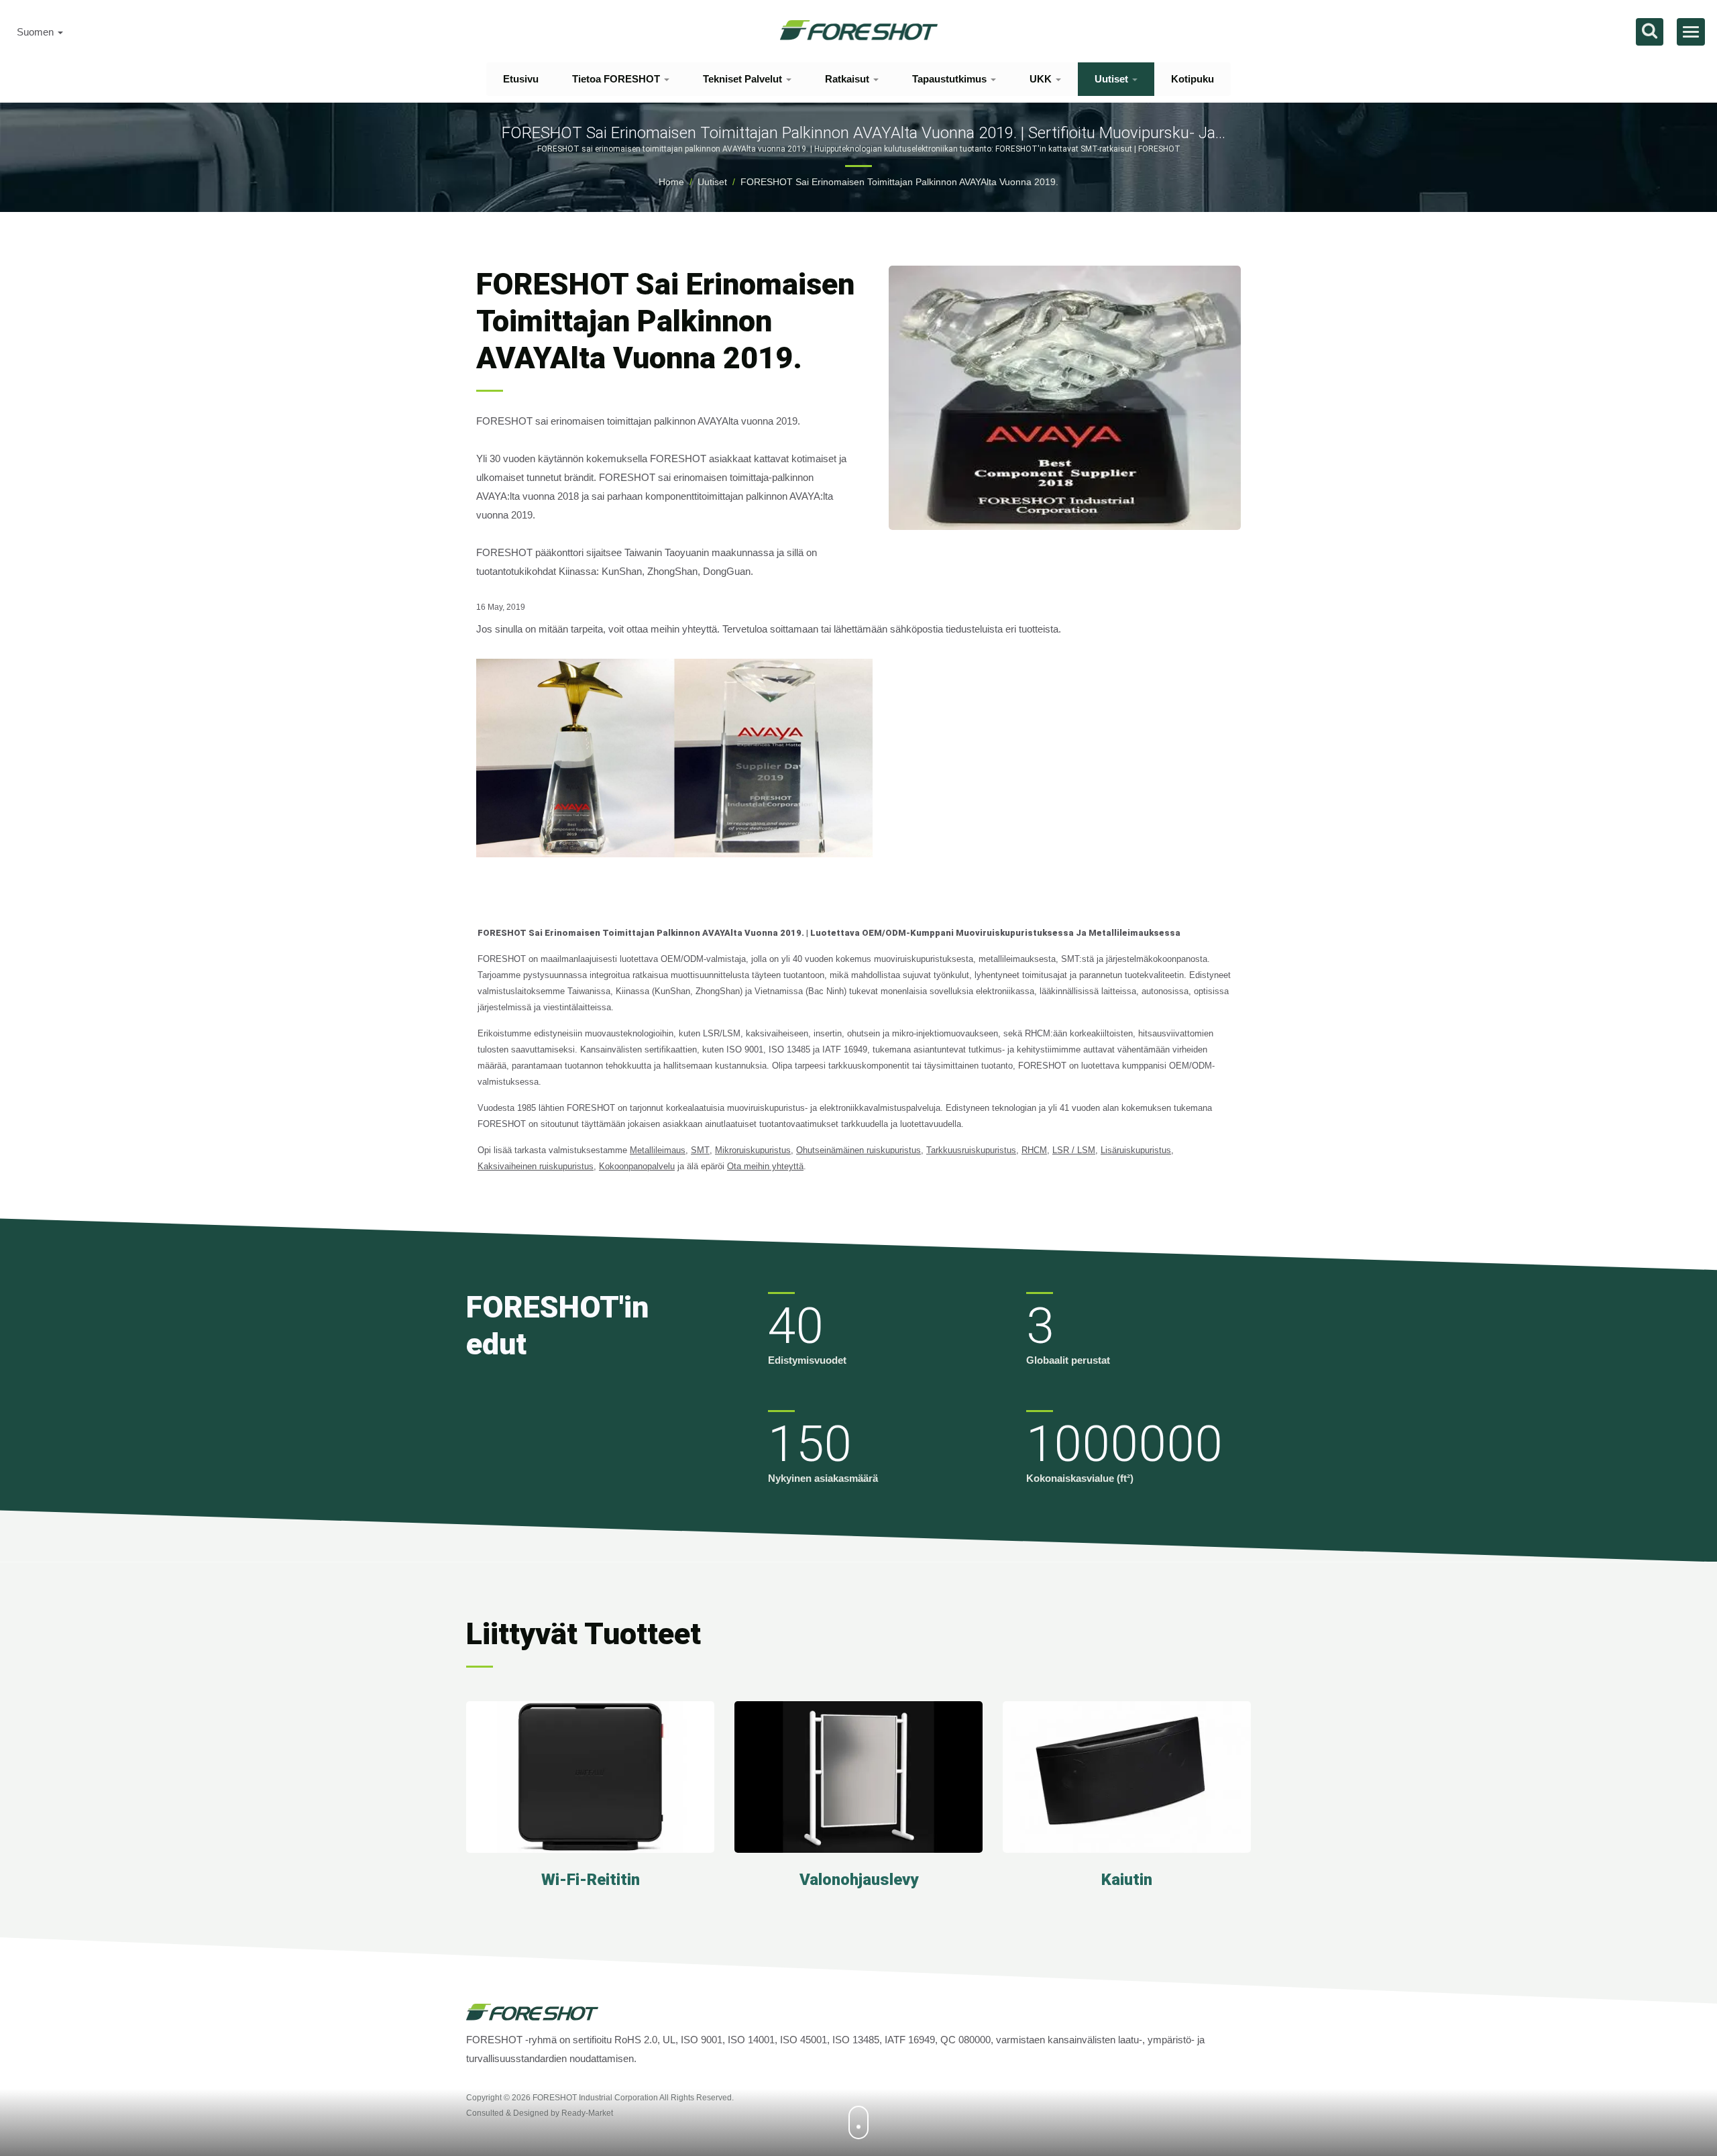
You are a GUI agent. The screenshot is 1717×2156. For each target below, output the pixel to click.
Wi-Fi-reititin (591, 1880)
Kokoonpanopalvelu (637, 1166)
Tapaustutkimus (951, 79)
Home (671, 182)
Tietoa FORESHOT (617, 79)
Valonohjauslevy (859, 1880)
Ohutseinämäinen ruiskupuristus (858, 1150)
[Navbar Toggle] (1691, 32)
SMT (700, 1150)
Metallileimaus (658, 1150)
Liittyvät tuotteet (584, 1634)
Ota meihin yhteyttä (765, 1166)
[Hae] (1650, 32)
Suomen (37, 32)
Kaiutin (1127, 1880)
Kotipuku (1193, 79)
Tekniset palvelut (744, 79)
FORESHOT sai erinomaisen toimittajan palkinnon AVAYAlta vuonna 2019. (899, 182)
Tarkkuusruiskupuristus (971, 1150)
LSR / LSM (1074, 1150)
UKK (1042, 79)
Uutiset (1113, 79)
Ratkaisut (848, 79)
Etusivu (521, 79)
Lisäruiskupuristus (1136, 1150)
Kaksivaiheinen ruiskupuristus (536, 1166)
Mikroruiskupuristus (753, 1150)
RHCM (1034, 1150)
